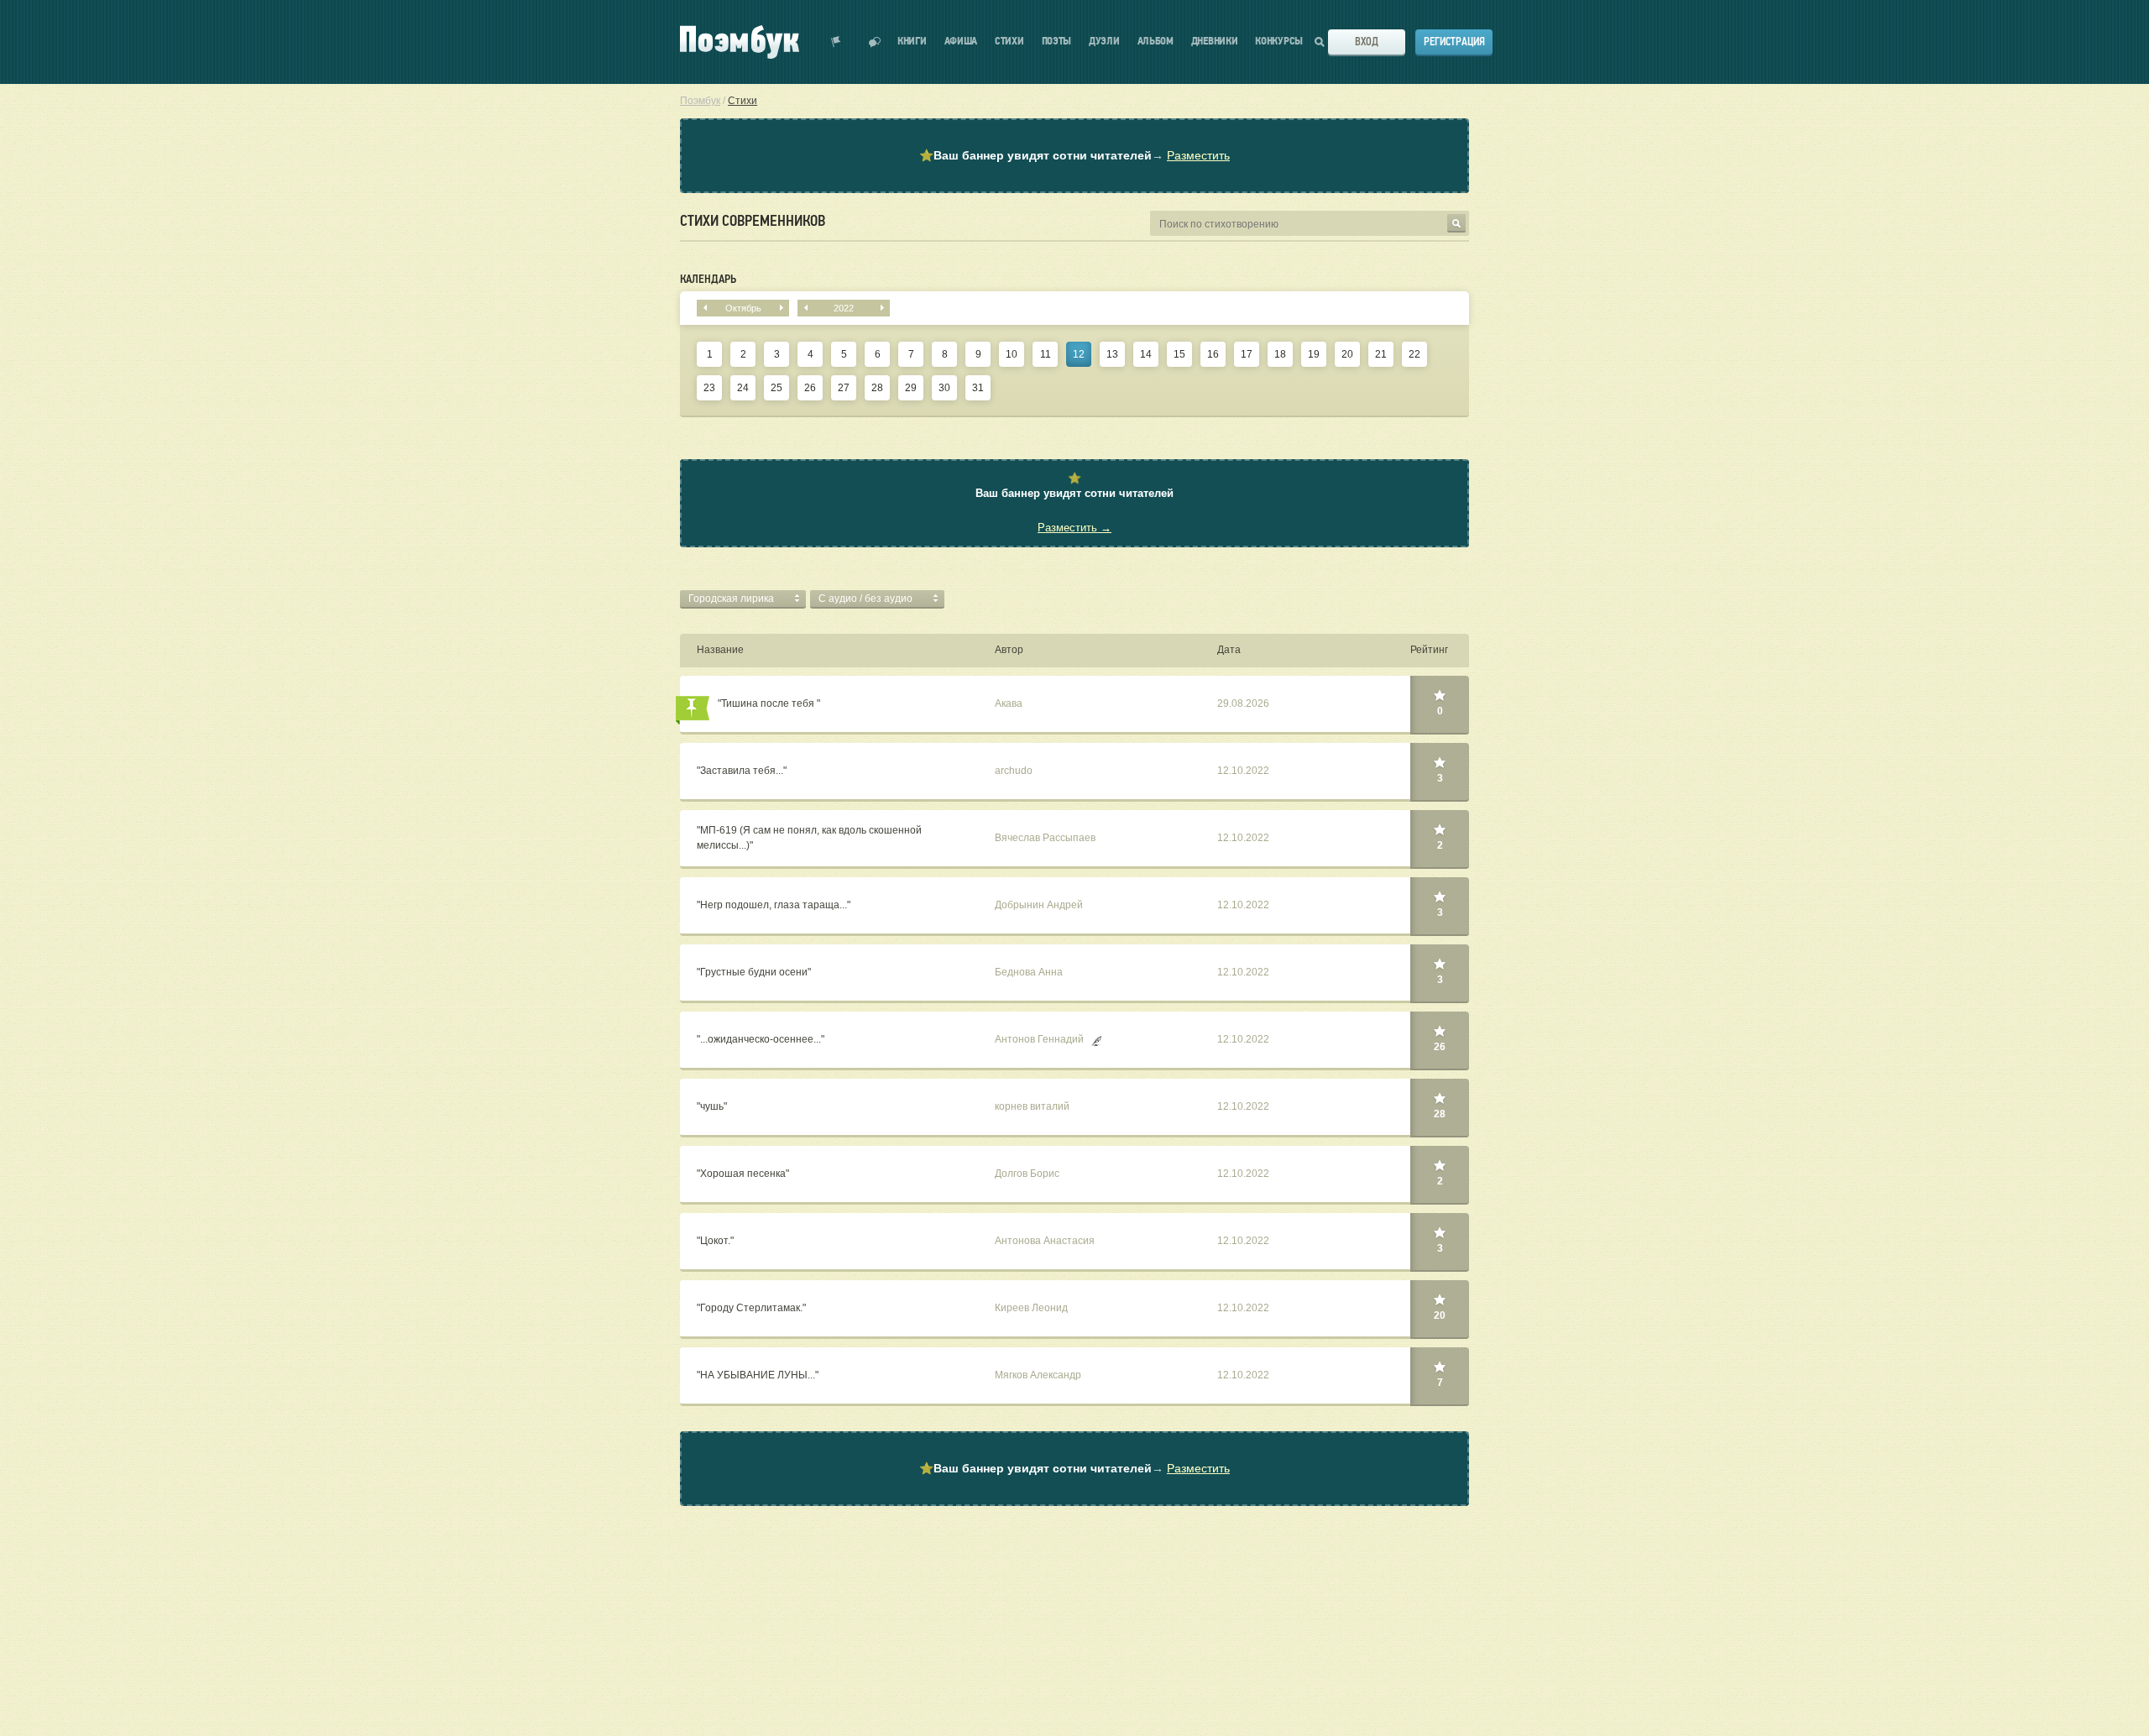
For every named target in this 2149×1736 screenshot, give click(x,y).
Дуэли (1104, 42)
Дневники (1215, 42)
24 (743, 388)
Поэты (1057, 42)
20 (1347, 354)
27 (844, 388)
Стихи (1009, 42)
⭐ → (1074, 155)
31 (978, 388)
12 (1079, 354)
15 (1179, 354)
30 (944, 388)
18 (1280, 354)
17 (1247, 354)
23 (709, 388)
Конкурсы (1279, 42)
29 (911, 388)
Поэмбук (700, 101)
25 (776, 388)
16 (1213, 354)
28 (877, 388)
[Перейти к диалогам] (875, 42)
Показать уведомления (836, 42)
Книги (912, 42)
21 (1381, 354)
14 (1146, 354)
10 (1012, 354)
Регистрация (1454, 42)
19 (1314, 354)
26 (810, 388)
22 (1414, 354)
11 (1046, 354)
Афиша (961, 42)
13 (1112, 354)
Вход (1367, 42)
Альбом (1156, 42)
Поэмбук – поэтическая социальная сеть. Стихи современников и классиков (740, 42)
